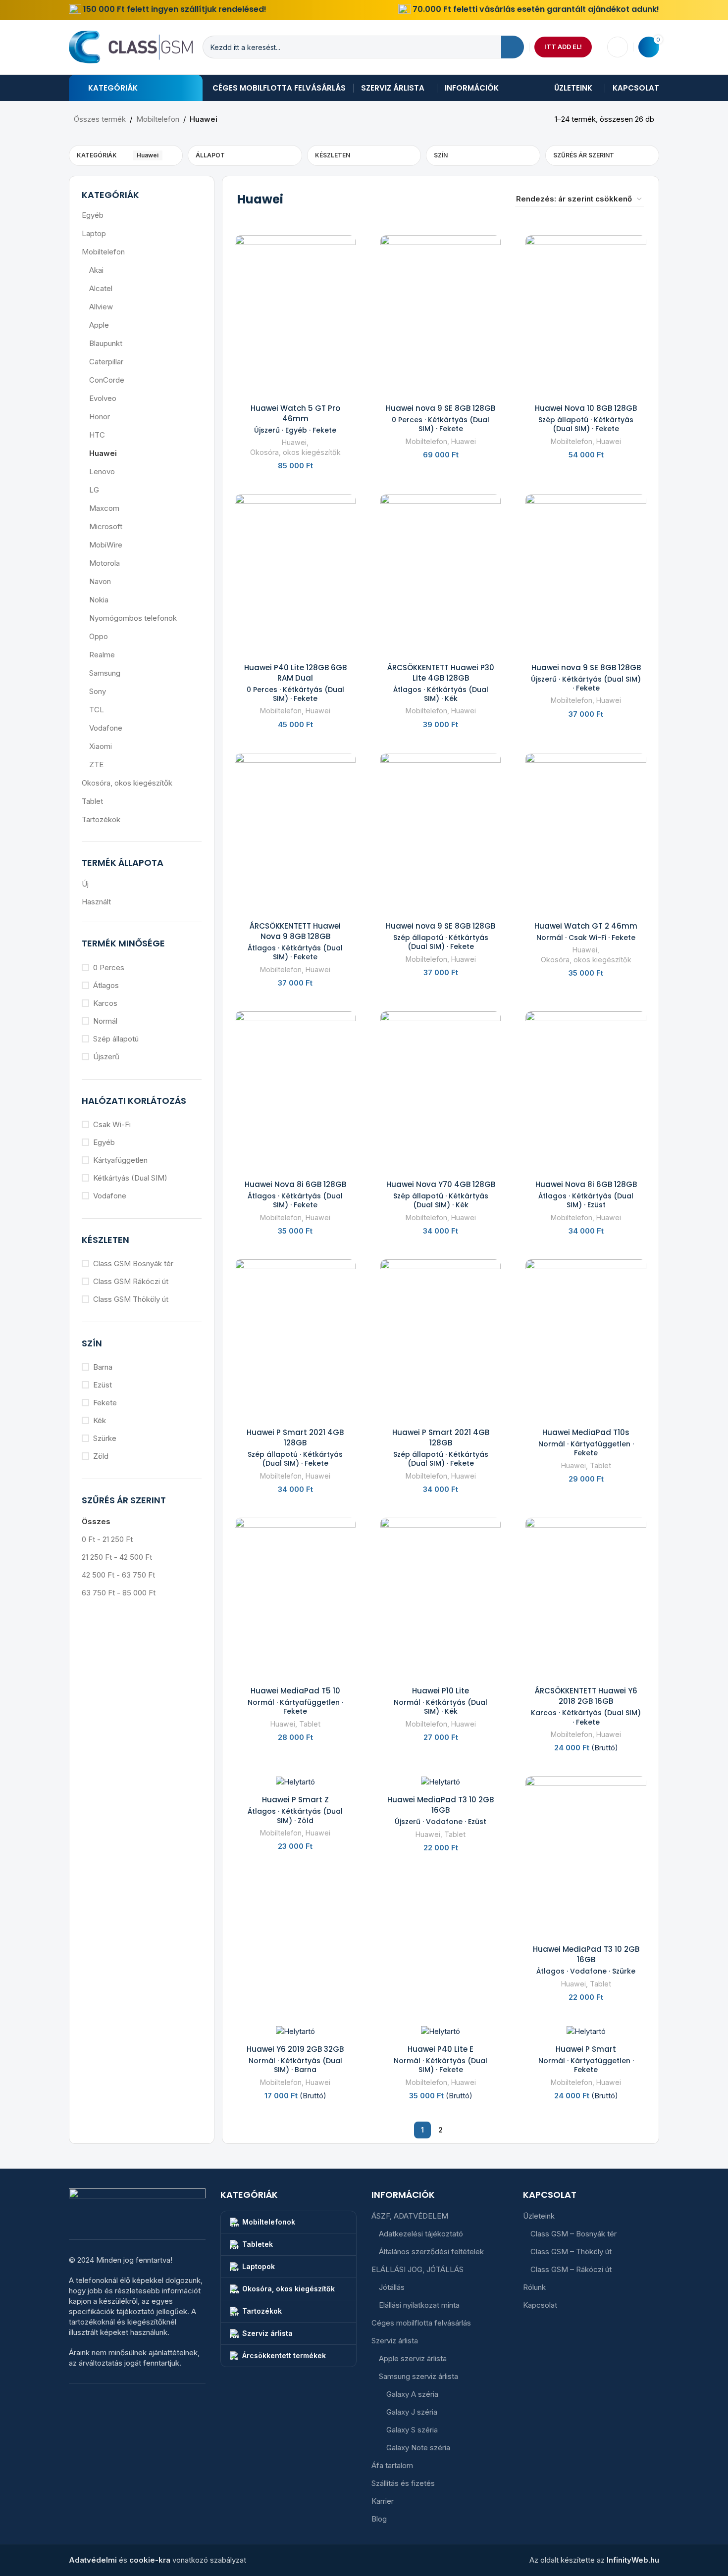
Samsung (105, 673)
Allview (101, 307)
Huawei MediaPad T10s (586, 1442)
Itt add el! (563, 47)
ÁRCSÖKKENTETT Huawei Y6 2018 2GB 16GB (586, 1706)
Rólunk (534, 2287)
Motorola (104, 563)
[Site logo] (131, 46)
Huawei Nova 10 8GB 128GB (586, 418)
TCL (97, 710)
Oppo (99, 636)
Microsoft (106, 526)
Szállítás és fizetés (403, 2483)
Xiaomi (101, 746)
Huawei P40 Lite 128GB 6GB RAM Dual (295, 683)
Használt (96, 902)
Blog (379, 2519)
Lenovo (102, 471)
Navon (100, 581)
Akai (96, 270)
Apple (99, 325)
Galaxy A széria (412, 2394)
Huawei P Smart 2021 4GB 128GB (295, 1447)
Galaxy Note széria (418, 2448)
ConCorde (107, 380)
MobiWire (106, 545)
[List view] (478, 199)
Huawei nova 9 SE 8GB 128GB (441, 418)
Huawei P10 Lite (441, 1701)
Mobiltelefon (158, 119)
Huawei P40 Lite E (441, 2059)
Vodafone (106, 728)
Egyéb (93, 215)
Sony (98, 691)
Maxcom (104, 508)
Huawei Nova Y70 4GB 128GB (441, 1194)
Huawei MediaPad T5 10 (295, 1701)
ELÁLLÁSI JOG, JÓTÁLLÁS (417, 2269)
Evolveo (103, 398)
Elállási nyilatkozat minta (419, 2305)
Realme (102, 655)
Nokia (99, 600)
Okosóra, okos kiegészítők (127, 783)
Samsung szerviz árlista (418, 2376)
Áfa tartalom (392, 2465)
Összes (96, 1521)
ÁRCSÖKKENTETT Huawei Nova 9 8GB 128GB (295, 941)
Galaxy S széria (412, 2430)
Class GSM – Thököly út (571, 2252)
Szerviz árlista (395, 2341)
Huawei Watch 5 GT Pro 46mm (295, 419)
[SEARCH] (513, 47)
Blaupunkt (106, 343)
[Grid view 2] (495, 199)
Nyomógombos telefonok (133, 618)
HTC (97, 435)
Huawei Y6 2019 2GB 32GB (295, 2059)
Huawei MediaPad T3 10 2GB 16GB (441, 1810)
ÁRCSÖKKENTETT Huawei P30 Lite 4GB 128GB (441, 683)
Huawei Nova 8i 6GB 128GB (295, 1194)
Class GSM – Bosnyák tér (573, 2234)
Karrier (383, 2501)
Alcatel (101, 288)
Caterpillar (106, 362)
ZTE (96, 765)
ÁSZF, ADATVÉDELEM (410, 2216)
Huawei (103, 453)
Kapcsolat (540, 2305)
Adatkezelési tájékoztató (421, 2234)
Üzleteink (539, 2216)
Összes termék (100, 119)
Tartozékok (101, 819)
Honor (100, 417)
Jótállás (392, 2287)
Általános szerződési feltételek (431, 2252)
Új (85, 884)
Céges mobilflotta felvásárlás (421, 2323)
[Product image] (295, 315)
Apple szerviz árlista (413, 2358)
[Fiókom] (618, 47)
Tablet (92, 801)
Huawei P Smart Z (295, 1809)
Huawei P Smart (586, 2059)
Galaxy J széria (412, 2412)
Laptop (94, 233)
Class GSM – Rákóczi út (571, 2269)
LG (94, 490)
